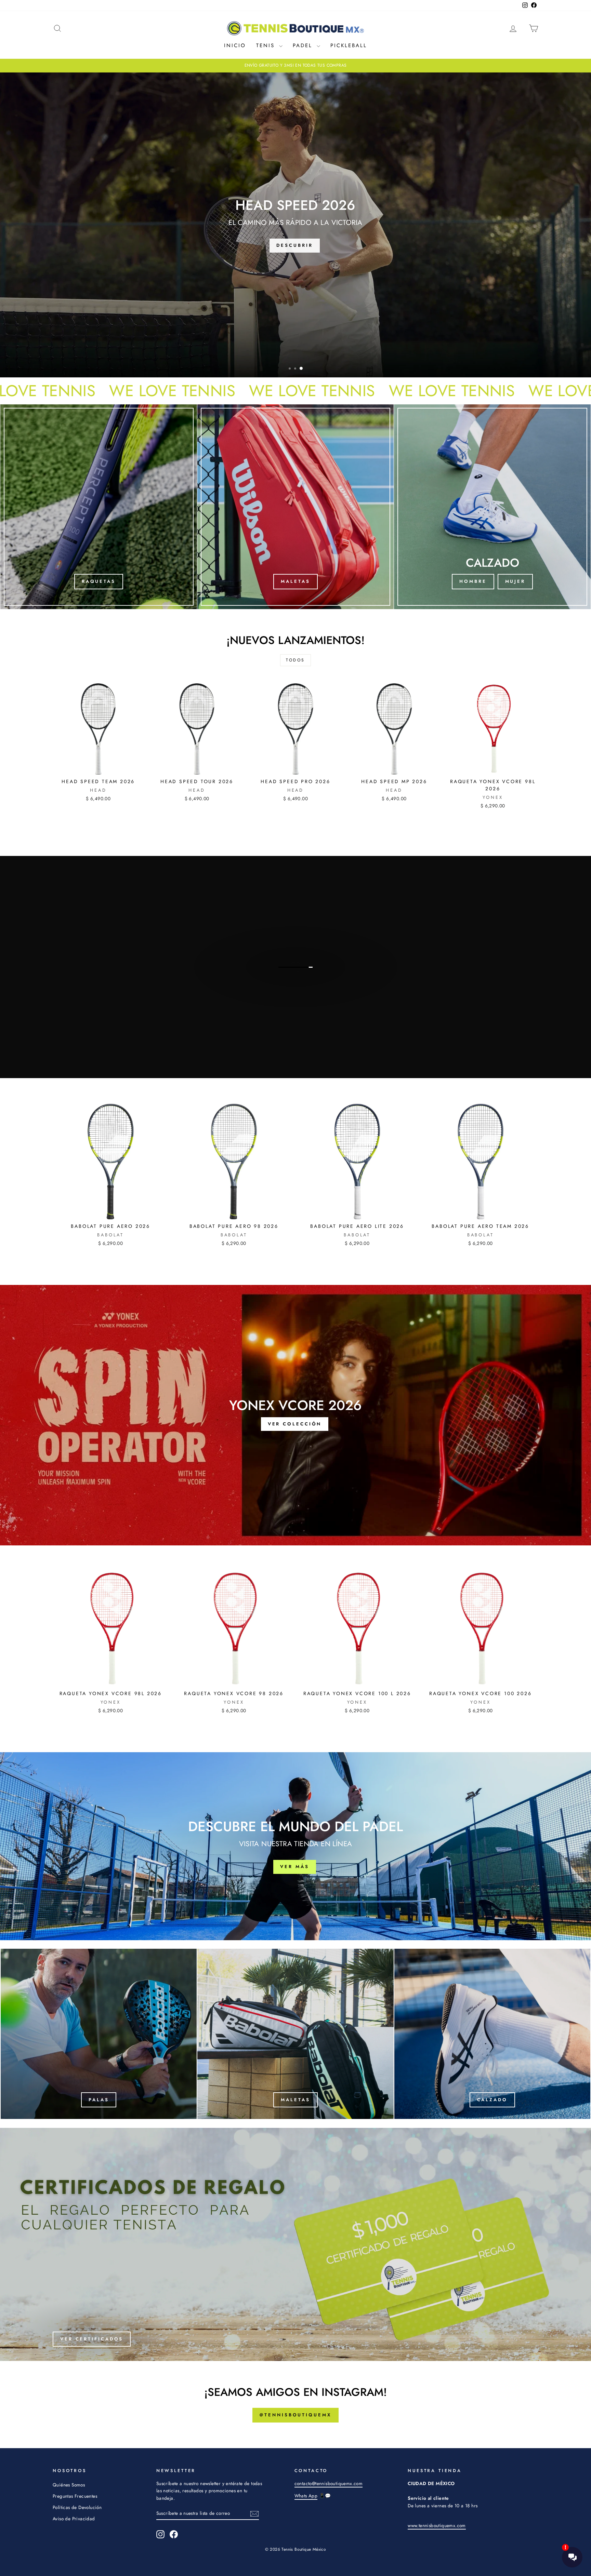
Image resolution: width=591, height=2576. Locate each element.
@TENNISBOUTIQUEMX (295, 2415)
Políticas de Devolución (77, 2507)
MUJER (515, 581)
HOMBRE (473, 581)
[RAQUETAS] (99, 507)
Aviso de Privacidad (74, 2519)
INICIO (235, 45)
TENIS (267, 45)
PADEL (304, 45)
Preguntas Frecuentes (75, 2496)
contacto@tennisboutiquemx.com (329, 2483)
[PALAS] (99, 2034)
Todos (295, 660)
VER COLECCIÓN (295, 992)
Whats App (306, 2496)
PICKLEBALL (349, 45)
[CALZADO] (492, 2034)
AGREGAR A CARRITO (98, 767)
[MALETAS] (296, 507)
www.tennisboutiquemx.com (437, 2525)
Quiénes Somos (69, 2485)
